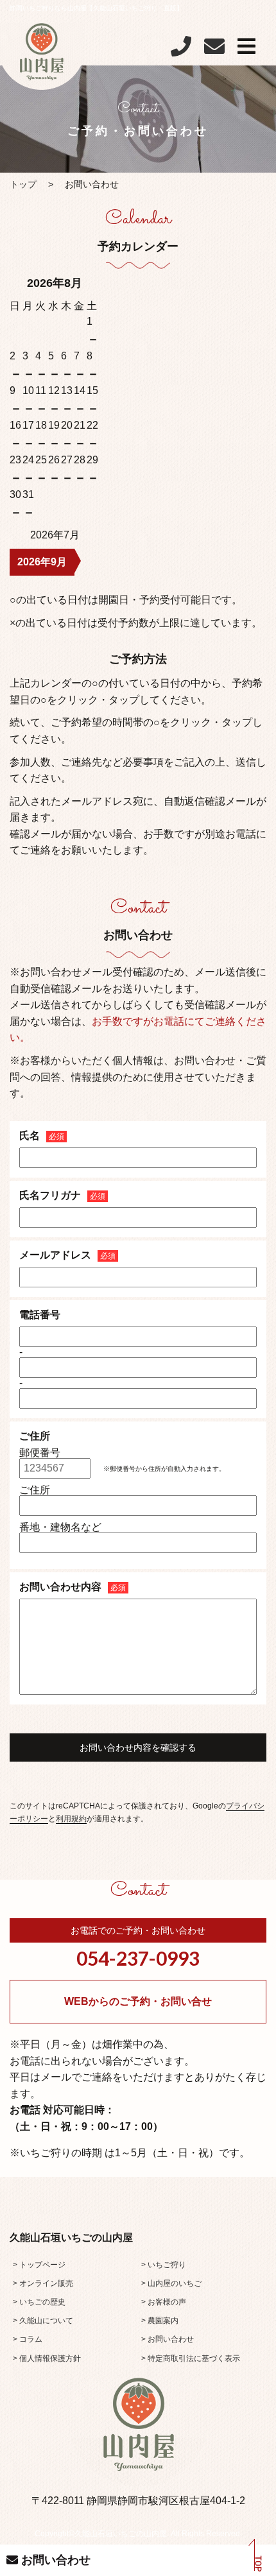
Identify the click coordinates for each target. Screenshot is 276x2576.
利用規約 (71, 1819)
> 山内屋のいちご (171, 2283)
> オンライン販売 (43, 2283)
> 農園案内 (160, 2321)
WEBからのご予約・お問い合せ (138, 2001)
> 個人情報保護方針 (47, 2358)
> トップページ (39, 2265)
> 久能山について (43, 2321)
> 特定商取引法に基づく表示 (191, 2358)
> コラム (28, 2339)
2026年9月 (42, 562)
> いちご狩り (164, 2265)
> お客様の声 (164, 2302)
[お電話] (181, 50)
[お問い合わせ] (214, 50)
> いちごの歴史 (39, 2302)
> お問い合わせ (168, 2339)
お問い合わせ (54, 2560)
